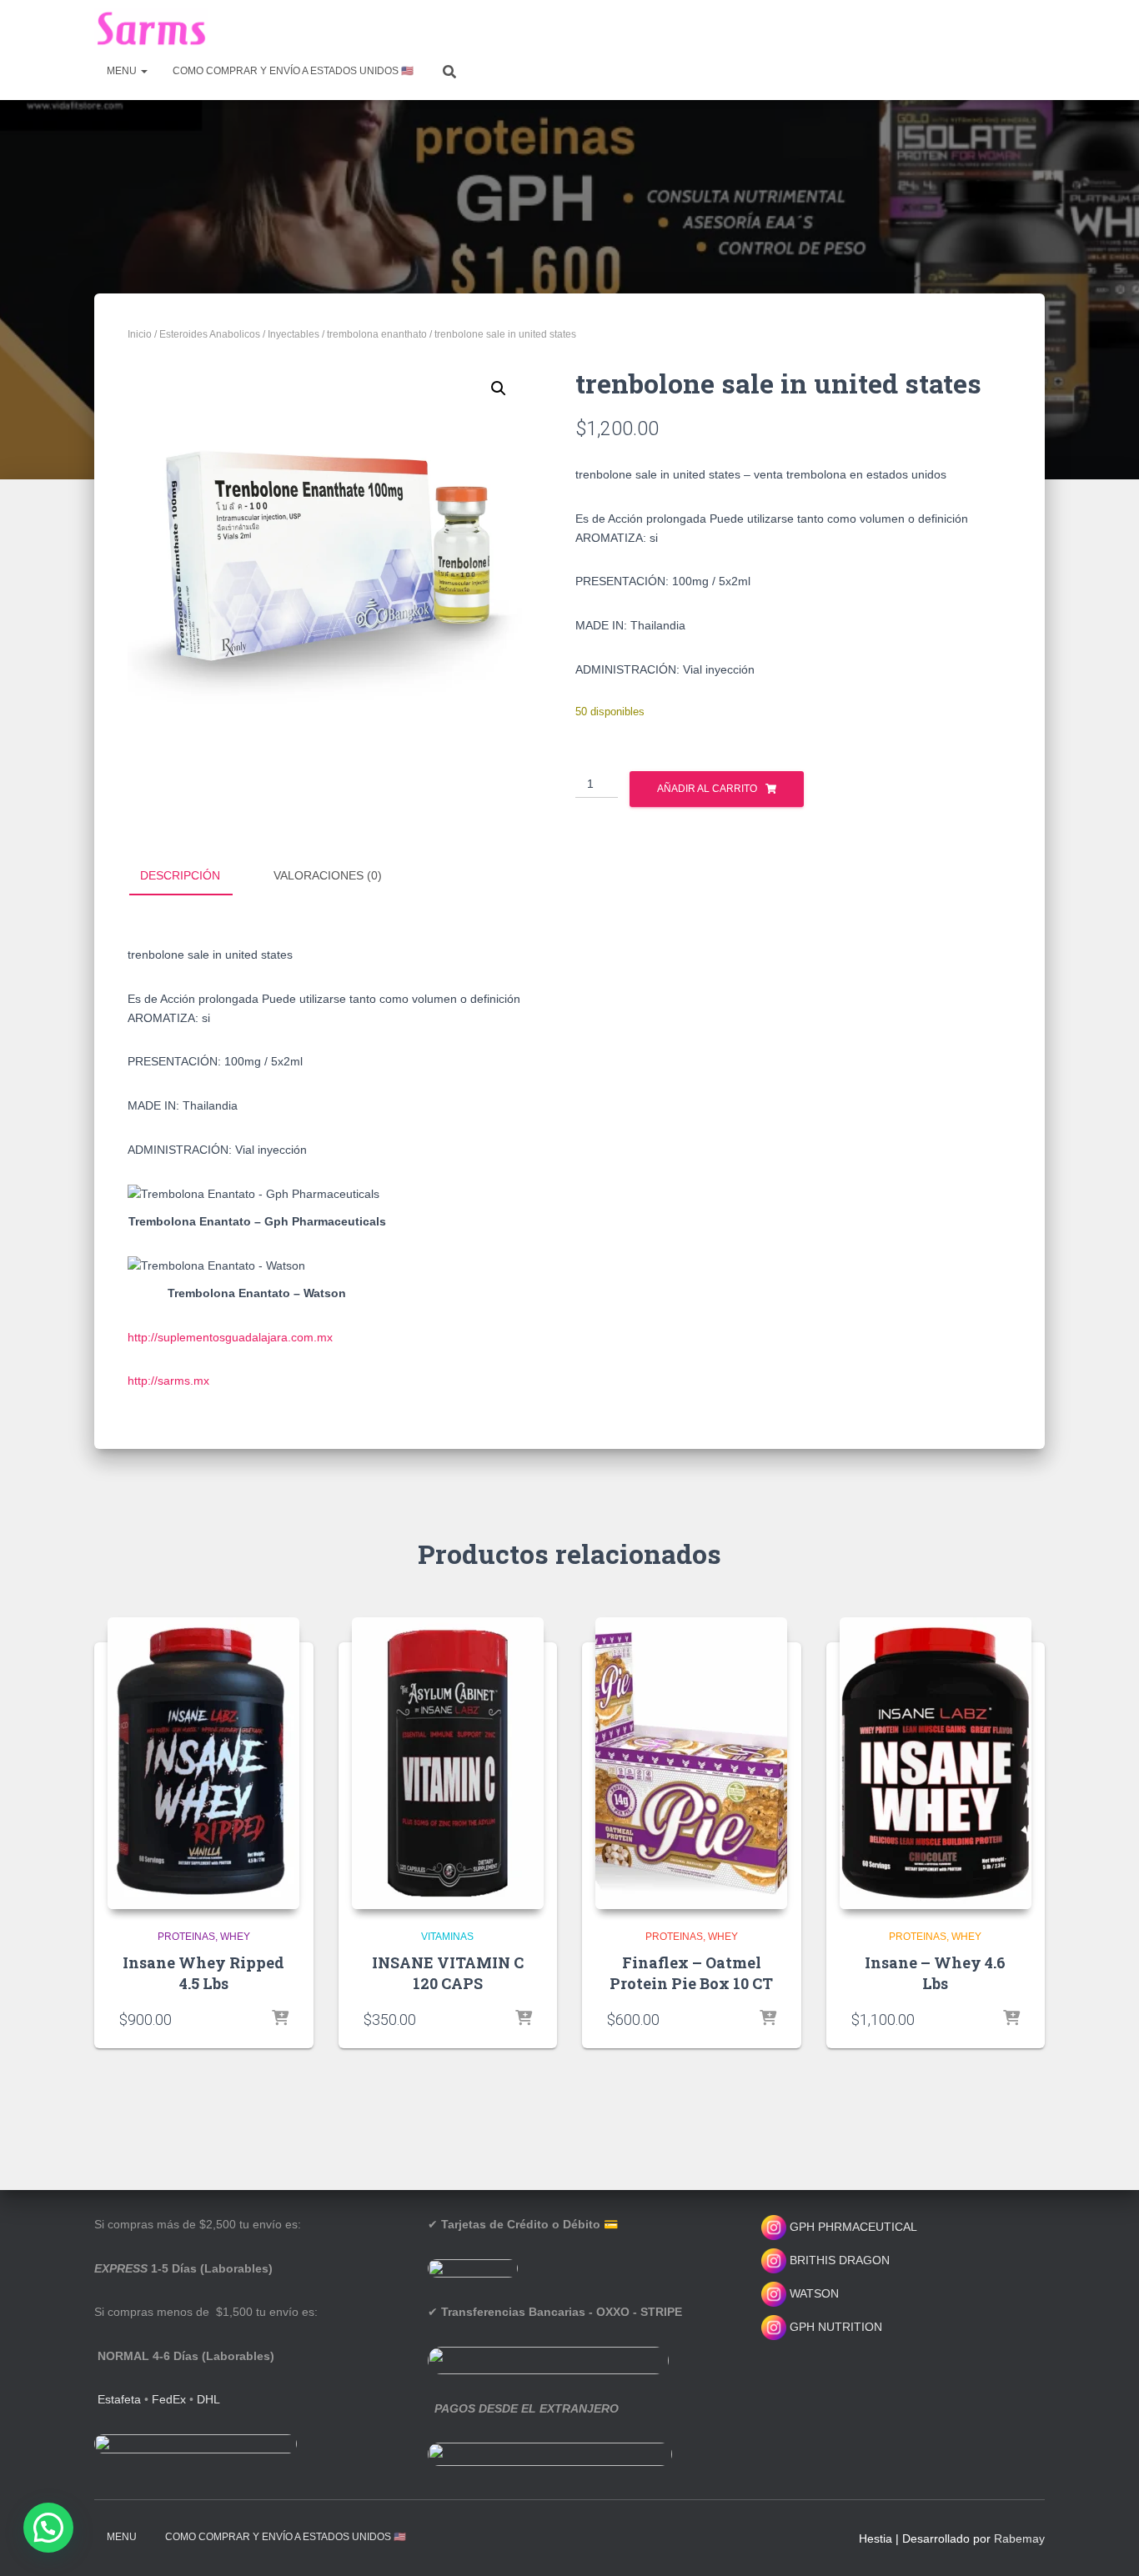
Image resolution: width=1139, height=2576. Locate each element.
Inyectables (294, 334)
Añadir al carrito (707, 789)
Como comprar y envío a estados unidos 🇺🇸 (293, 71)
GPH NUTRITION (834, 2327)
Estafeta (119, 2399)
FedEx (169, 2399)
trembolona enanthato (377, 334)
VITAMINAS (447, 1937)
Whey (235, 1937)
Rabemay (1019, 2538)
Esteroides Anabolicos (210, 334)
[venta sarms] (151, 29)
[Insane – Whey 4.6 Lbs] (936, 1763)
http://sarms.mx (168, 1381)
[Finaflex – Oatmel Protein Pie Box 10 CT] (691, 1763)
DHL (208, 2399)
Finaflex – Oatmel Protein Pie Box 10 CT (691, 1973)
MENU (123, 71)
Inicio (140, 334)
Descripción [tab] (180, 875)
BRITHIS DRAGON (838, 2260)
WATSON (813, 2293)
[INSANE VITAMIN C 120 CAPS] (448, 1763)
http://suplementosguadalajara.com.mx (230, 1337)
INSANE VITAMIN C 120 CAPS (448, 1973)
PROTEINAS (186, 1937)
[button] (499, 388)
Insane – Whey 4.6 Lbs (935, 1973)
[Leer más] (524, 2019)
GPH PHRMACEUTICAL (853, 2227)
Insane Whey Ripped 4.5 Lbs (203, 1973)
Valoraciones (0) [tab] (328, 875)
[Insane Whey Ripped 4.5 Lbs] (203, 1763)
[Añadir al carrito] (280, 2019)
